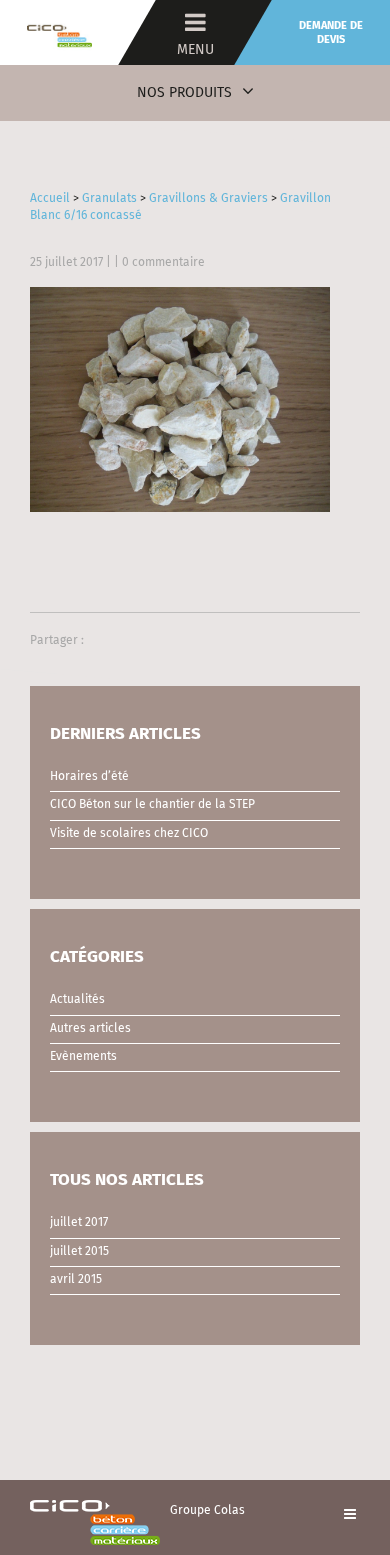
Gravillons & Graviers (208, 199)
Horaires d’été (89, 777)
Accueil (50, 199)
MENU (195, 50)
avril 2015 (76, 1280)
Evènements (83, 1057)
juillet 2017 (79, 1223)
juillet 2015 (79, 1252)
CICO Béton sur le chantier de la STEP (152, 805)
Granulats (109, 199)
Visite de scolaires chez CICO (129, 834)
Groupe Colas (207, 1511)
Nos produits (184, 93)
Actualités (77, 1000)
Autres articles (90, 1029)
